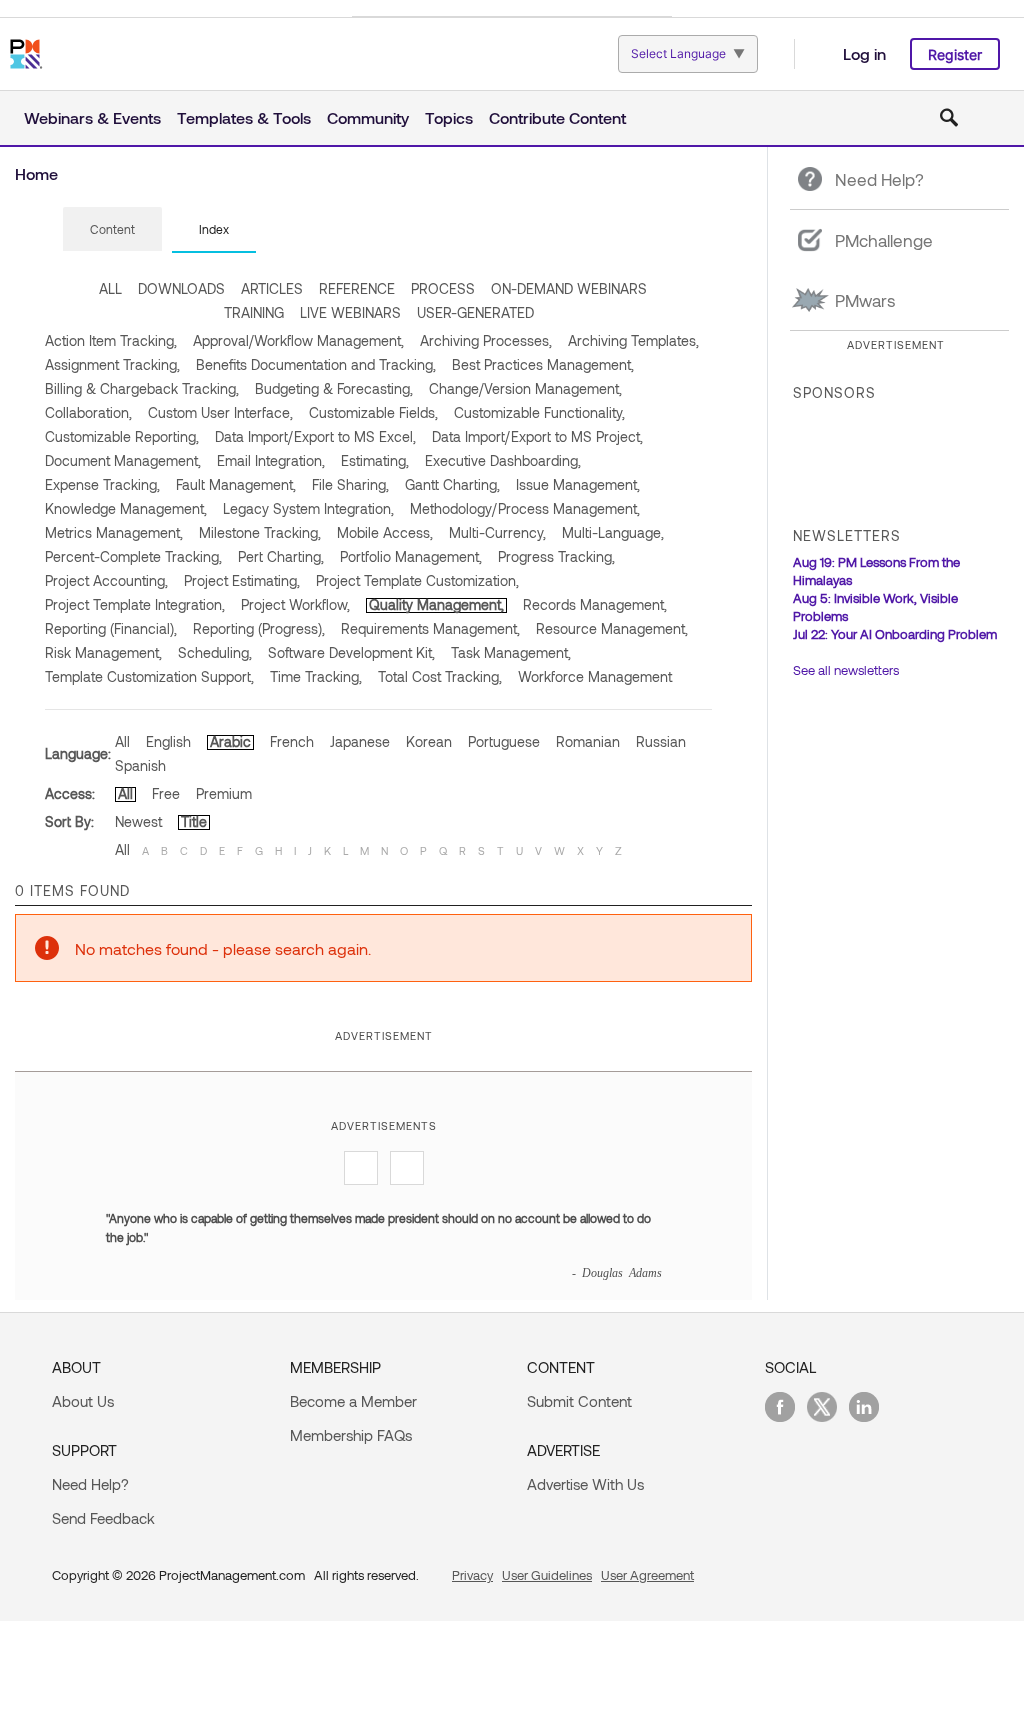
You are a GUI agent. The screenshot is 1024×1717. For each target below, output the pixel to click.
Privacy (472, 1575)
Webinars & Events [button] (92, 117)
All (122, 741)
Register (955, 54)
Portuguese (504, 741)
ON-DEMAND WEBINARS (569, 288)
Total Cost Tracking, (440, 676)
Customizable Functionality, (539, 412)
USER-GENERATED (475, 312)
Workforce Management (595, 676)
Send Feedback (103, 1518)
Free (166, 793)
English (168, 741)
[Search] (949, 118)
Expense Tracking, (102, 484)
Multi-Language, (613, 532)
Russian (661, 741)
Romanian (588, 741)
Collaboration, (88, 412)
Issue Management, (578, 484)
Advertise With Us (585, 1484)
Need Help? (90, 1484)
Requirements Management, (430, 628)
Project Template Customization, (417, 580)
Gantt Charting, (452, 484)
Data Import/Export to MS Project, (537, 436)
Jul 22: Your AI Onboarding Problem (895, 634)
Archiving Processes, (486, 340)
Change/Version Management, (525, 388)
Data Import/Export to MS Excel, (315, 436)
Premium (224, 793)
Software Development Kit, (351, 652)
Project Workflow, (295, 604)
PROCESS (443, 288)
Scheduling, (215, 652)
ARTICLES (272, 288)
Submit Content (579, 1401)
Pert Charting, (281, 556)
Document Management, (123, 460)
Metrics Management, (114, 532)
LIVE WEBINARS (350, 312)
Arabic (230, 741)
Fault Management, (236, 484)
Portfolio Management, (411, 556)
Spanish (140, 765)
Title (194, 821)
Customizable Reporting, (122, 436)
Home (36, 173)
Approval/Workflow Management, (298, 340)
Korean (429, 741)
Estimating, (375, 460)
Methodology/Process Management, (525, 508)
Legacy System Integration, (308, 508)
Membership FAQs (351, 1435)
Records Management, (595, 604)
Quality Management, (436, 604)
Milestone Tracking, (260, 532)
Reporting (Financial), (111, 628)
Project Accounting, (106, 580)
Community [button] (368, 117)
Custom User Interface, (220, 412)
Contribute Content (557, 117)
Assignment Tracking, (112, 364)
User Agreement (647, 1575)
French (292, 741)
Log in (864, 53)
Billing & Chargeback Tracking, (142, 388)
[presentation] (112, 229)
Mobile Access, (385, 532)
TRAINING (254, 312)
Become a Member (353, 1401)
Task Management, (511, 652)
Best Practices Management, (543, 364)
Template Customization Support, (149, 676)
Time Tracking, (316, 676)
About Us (83, 1401)
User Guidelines (547, 1575)
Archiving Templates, (633, 340)
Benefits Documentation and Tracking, (316, 364)
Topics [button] (449, 117)
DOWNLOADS (181, 288)
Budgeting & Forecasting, (334, 388)
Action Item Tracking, (111, 340)
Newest (138, 821)
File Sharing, (350, 484)
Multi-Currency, (497, 532)
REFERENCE (357, 288)
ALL (110, 288)
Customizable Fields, (373, 412)
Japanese (360, 741)
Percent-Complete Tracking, (133, 556)
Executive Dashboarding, (503, 460)
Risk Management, (103, 652)
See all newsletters (846, 670)
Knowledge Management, (126, 508)
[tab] (112, 230)
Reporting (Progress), (259, 628)
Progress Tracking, (556, 556)
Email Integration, (271, 460)
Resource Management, (612, 628)
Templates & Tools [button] (244, 117)
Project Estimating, (242, 580)
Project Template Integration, (135, 604)
